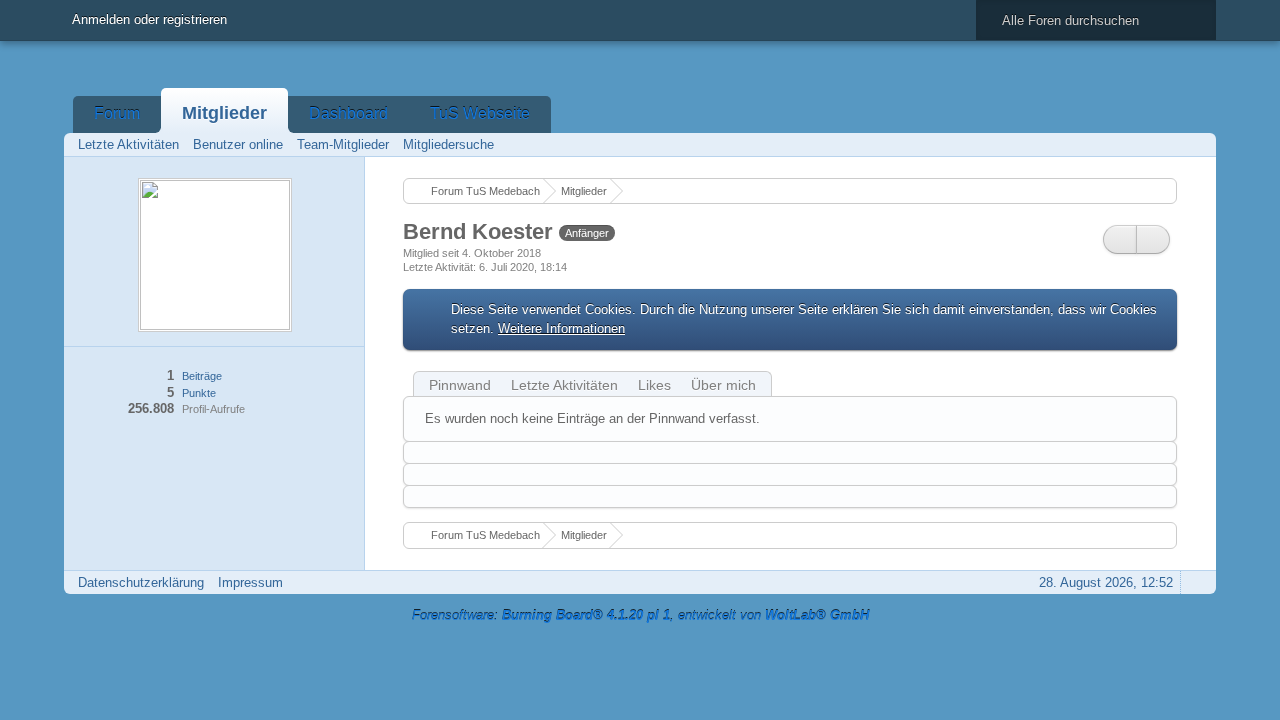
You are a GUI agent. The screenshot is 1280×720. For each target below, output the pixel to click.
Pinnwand (460, 385)
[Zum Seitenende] (1195, 144)
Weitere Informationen (561, 328)
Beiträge (202, 376)
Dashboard (348, 113)
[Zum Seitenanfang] (1195, 582)
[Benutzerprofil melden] (1153, 239)
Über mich (723, 385)
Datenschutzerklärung (141, 582)
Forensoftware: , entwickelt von (640, 615)
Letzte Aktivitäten (564, 385)
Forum (117, 113)
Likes (654, 385)
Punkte (199, 393)
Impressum (250, 582)
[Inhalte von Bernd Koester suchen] (1120, 239)
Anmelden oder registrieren (149, 19)
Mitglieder (224, 113)
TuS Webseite (480, 113)
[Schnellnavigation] (1167, 144)
